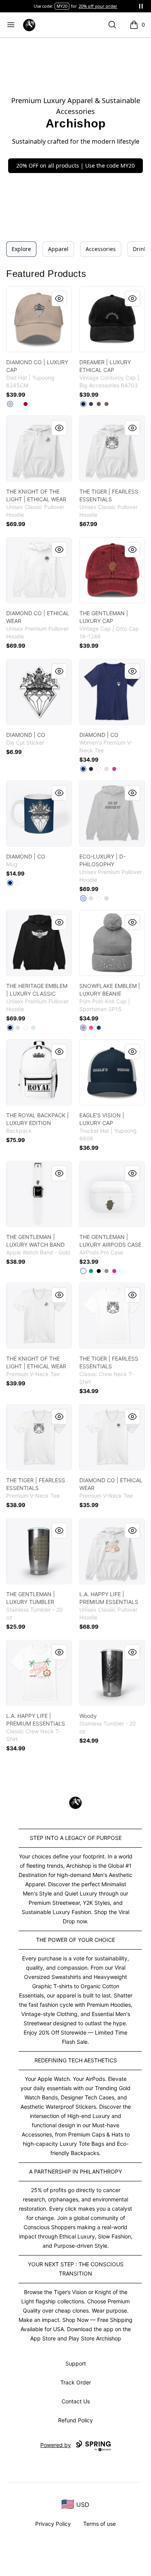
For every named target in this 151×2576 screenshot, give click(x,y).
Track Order (76, 2382)
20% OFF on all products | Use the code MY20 (75, 165)
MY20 (62, 6)
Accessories (101, 249)
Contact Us (76, 2401)
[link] (39, 319)
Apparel (58, 249)
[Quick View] (59, 299)
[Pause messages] (141, 6)
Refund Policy (75, 2420)
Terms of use (100, 2524)
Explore (21, 249)
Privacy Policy (53, 2524)
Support (76, 2363)
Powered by (56, 2445)
